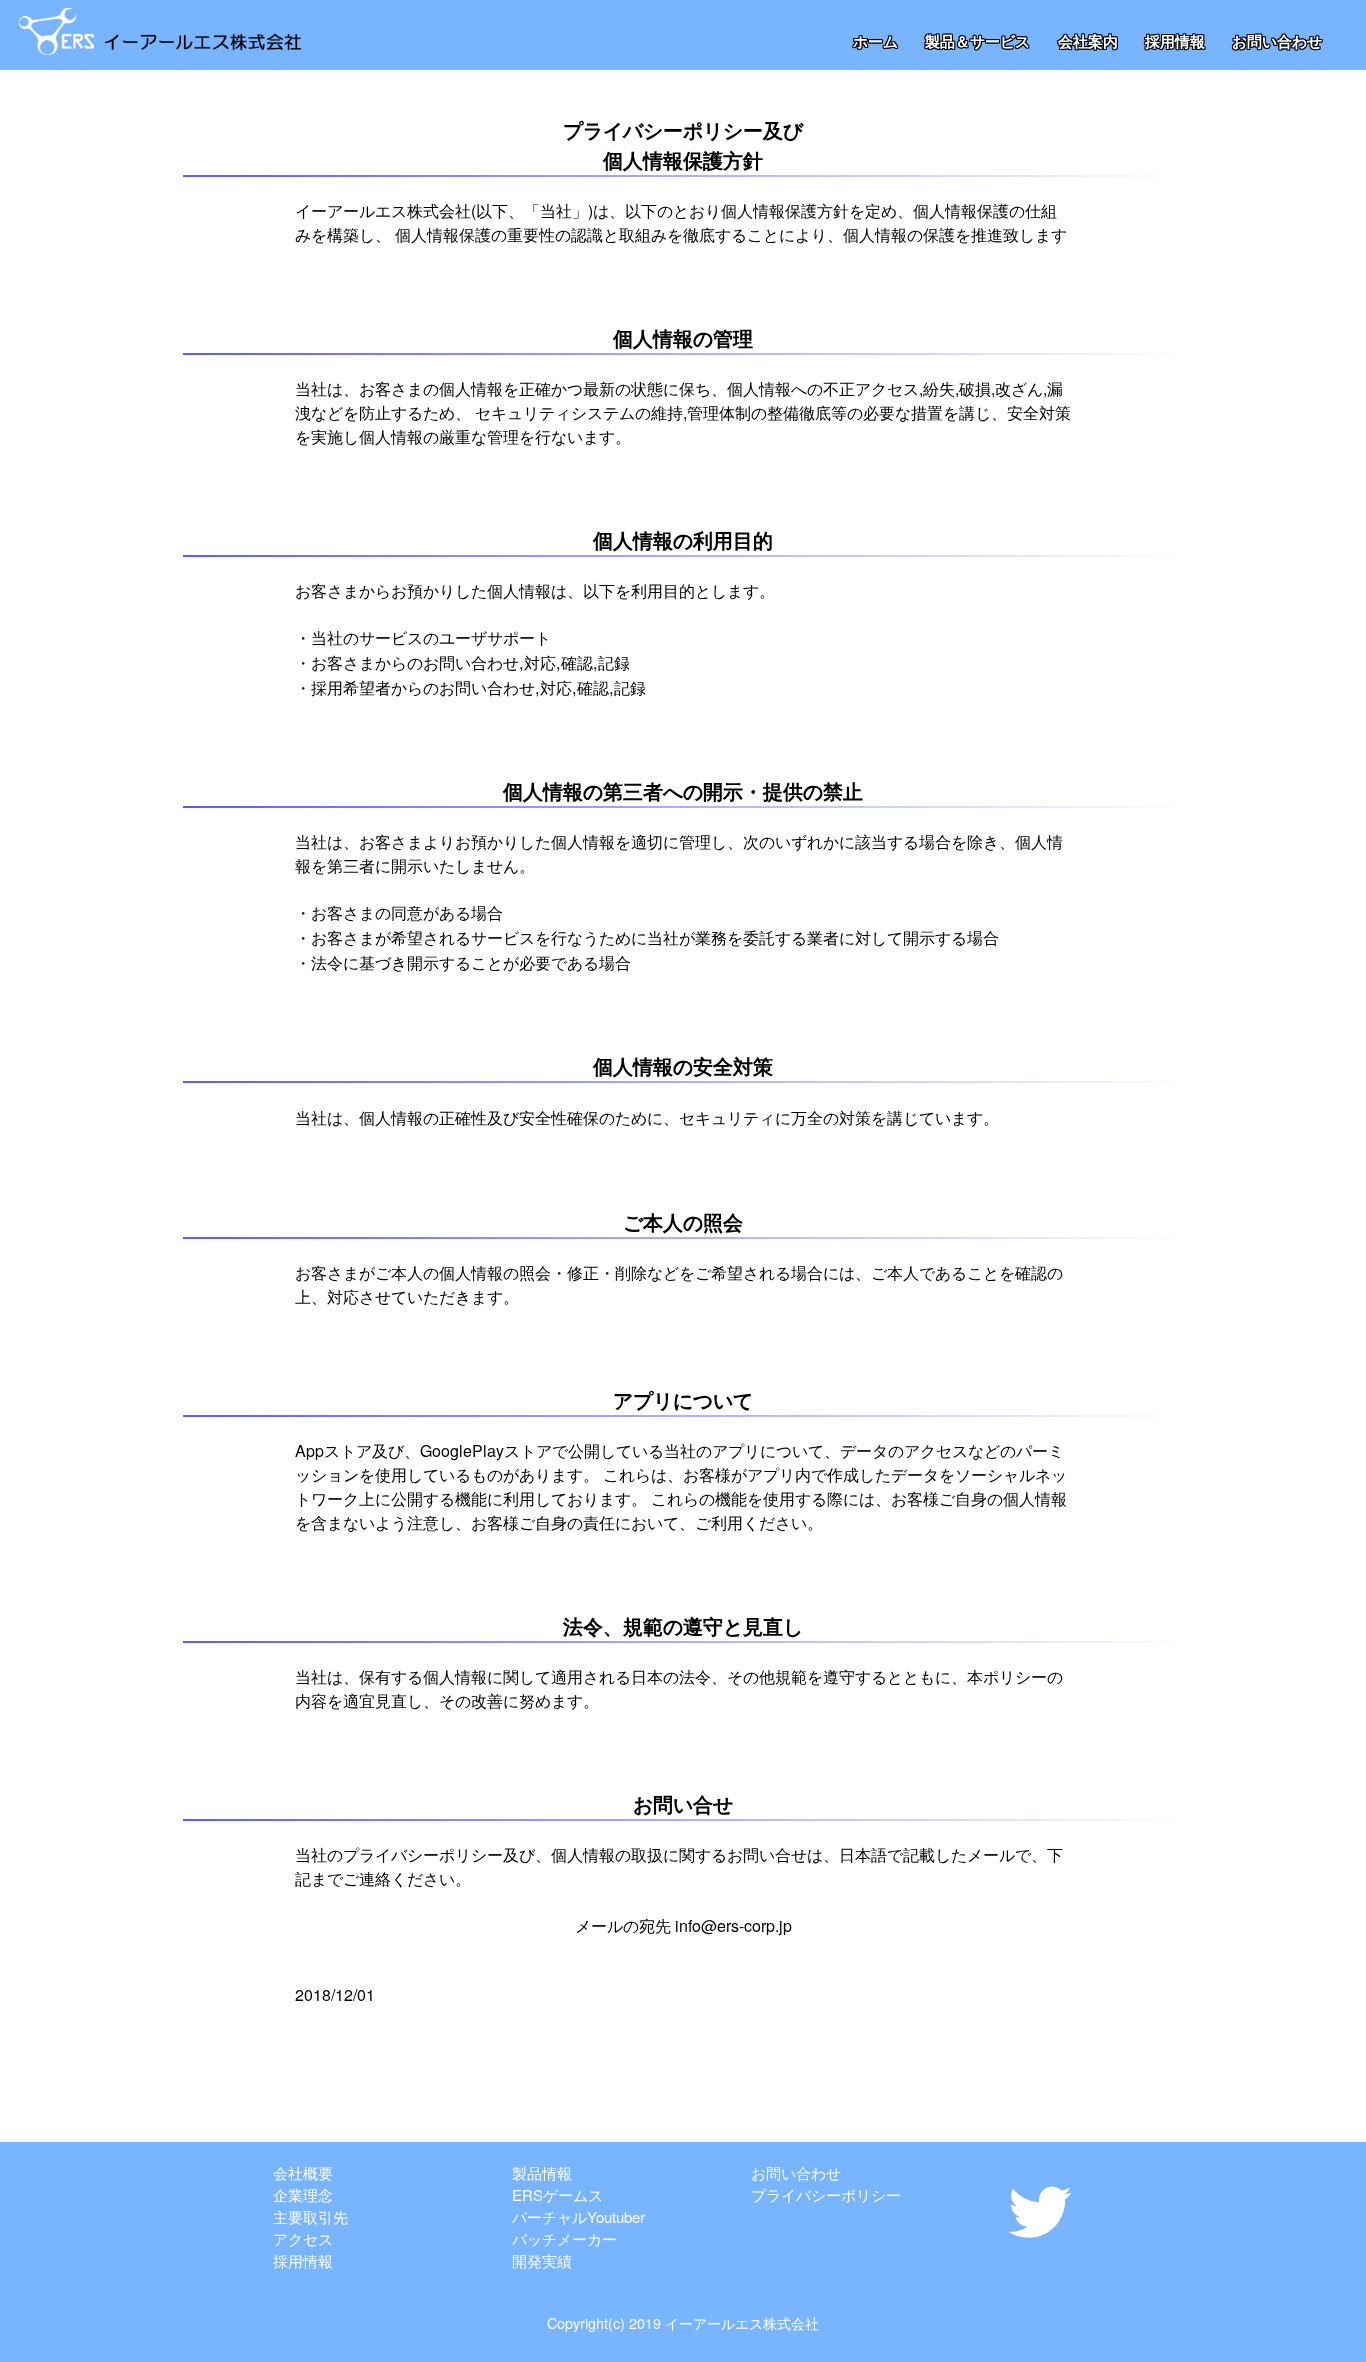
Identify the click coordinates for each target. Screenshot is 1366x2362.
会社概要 (303, 2172)
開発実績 (542, 2260)
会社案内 (1088, 41)
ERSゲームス (557, 2194)
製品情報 (542, 2172)
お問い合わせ (1277, 41)
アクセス (303, 2238)
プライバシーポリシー (826, 2194)
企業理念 (303, 2194)
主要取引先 (310, 2216)
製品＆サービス (977, 41)
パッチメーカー (564, 2238)
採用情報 (1175, 41)
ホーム (875, 41)
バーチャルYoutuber (578, 2216)
